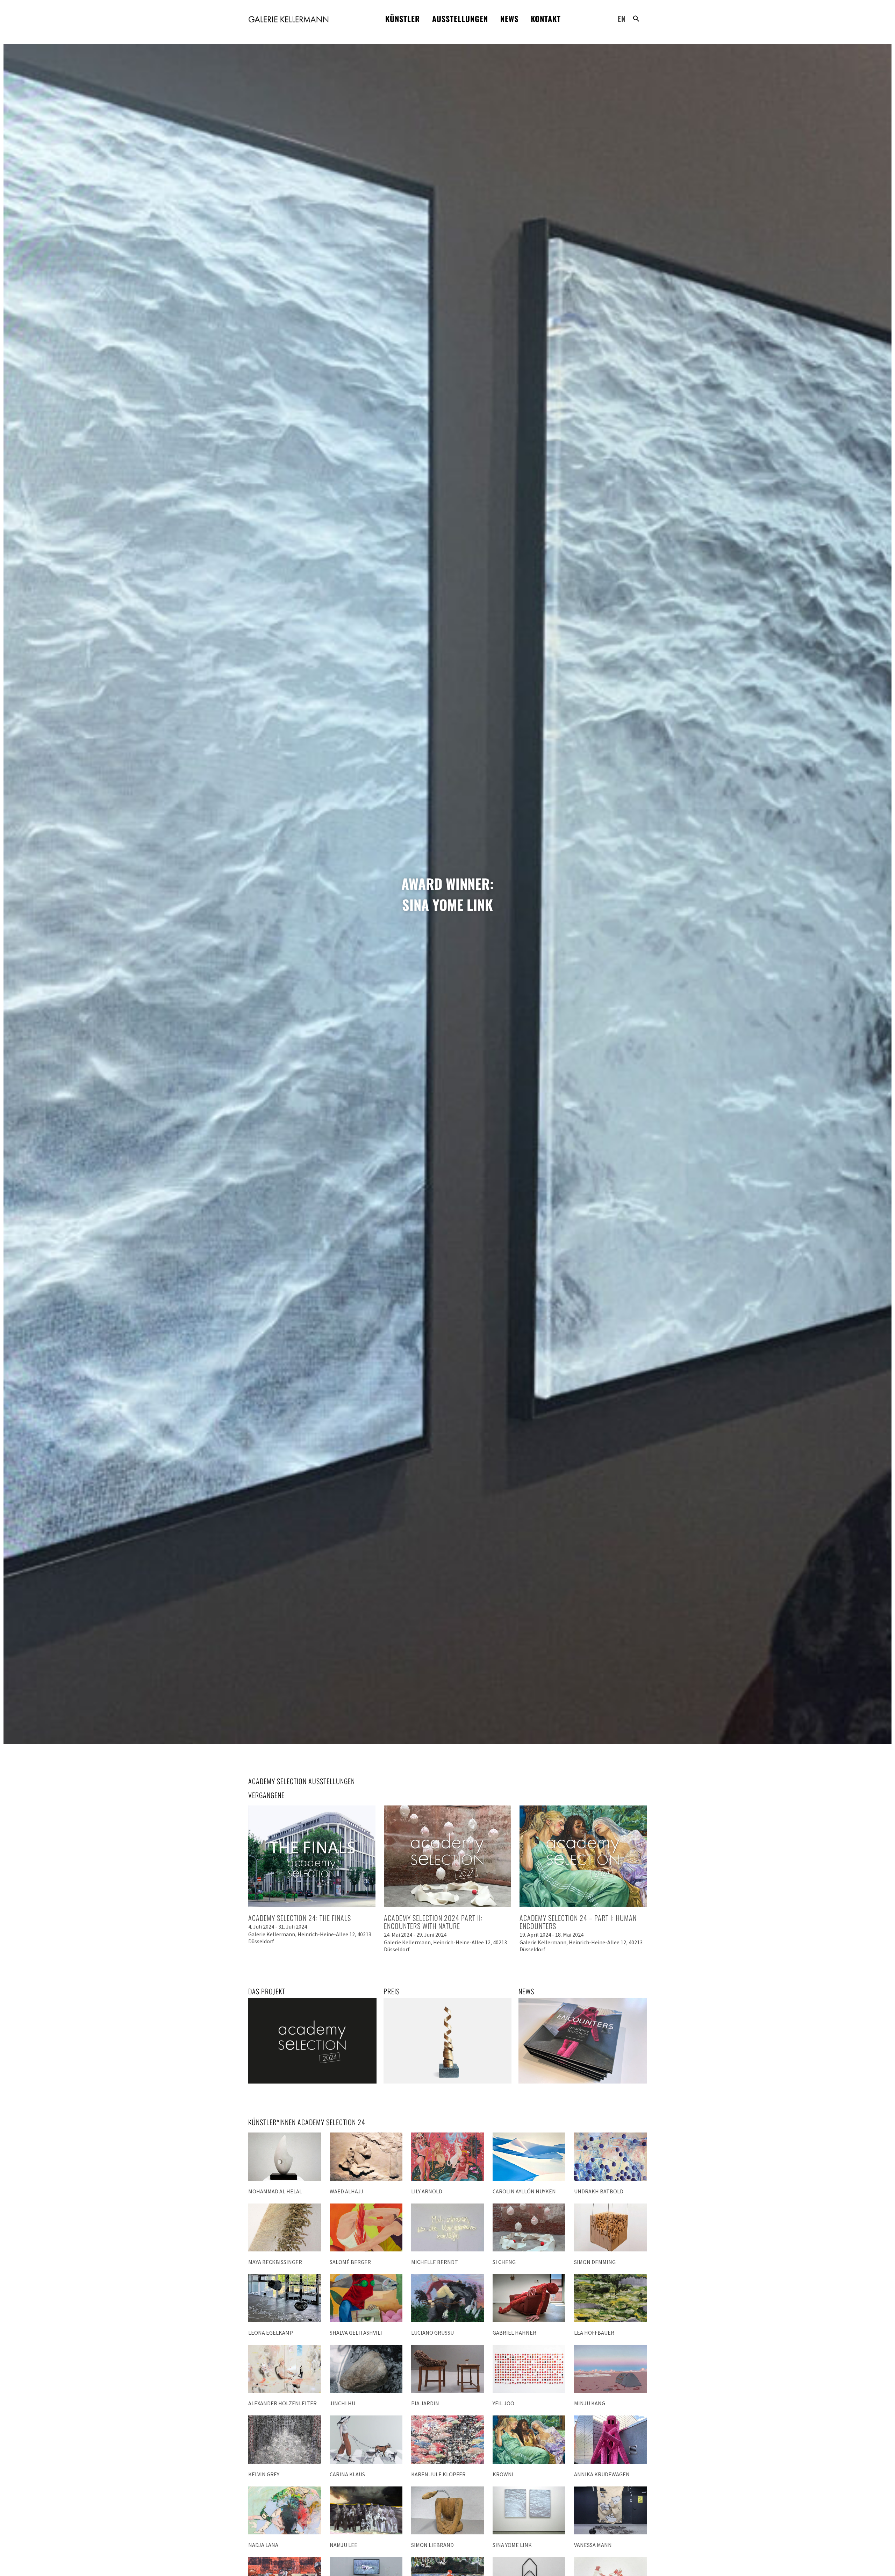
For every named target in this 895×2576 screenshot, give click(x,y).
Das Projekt (267, 1991)
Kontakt (546, 19)
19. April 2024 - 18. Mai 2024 (552, 1935)
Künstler (403, 19)
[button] (636, 19)
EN (622, 19)
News (509, 19)
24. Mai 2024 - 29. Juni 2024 (415, 1935)
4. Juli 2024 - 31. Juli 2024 (278, 1926)
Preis (392, 1991)
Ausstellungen (460, 19)
